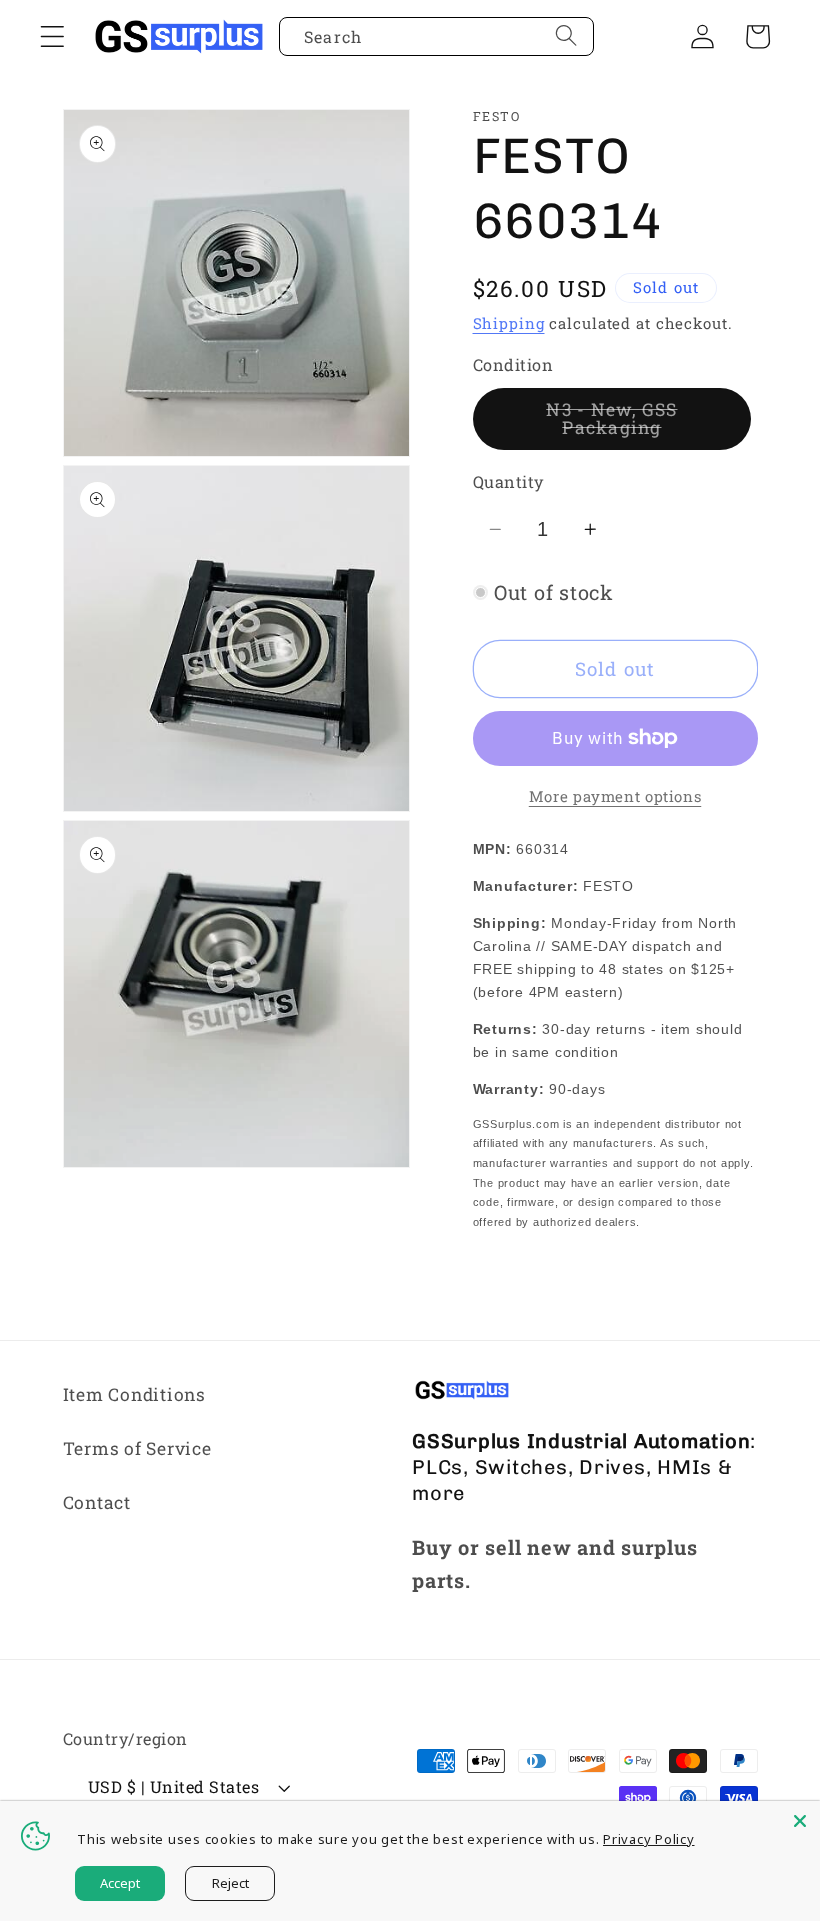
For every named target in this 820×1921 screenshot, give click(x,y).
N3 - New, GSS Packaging (648, 424)
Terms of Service (137, 1448)
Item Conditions (134, 1394)
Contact (97, 1502)
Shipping (509, 323)
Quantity (508, 481)
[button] (52, 36)
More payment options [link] (615, 796)
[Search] (566, 36)
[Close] (800, 1821)
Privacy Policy (649, 1839)
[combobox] (436, 37)
